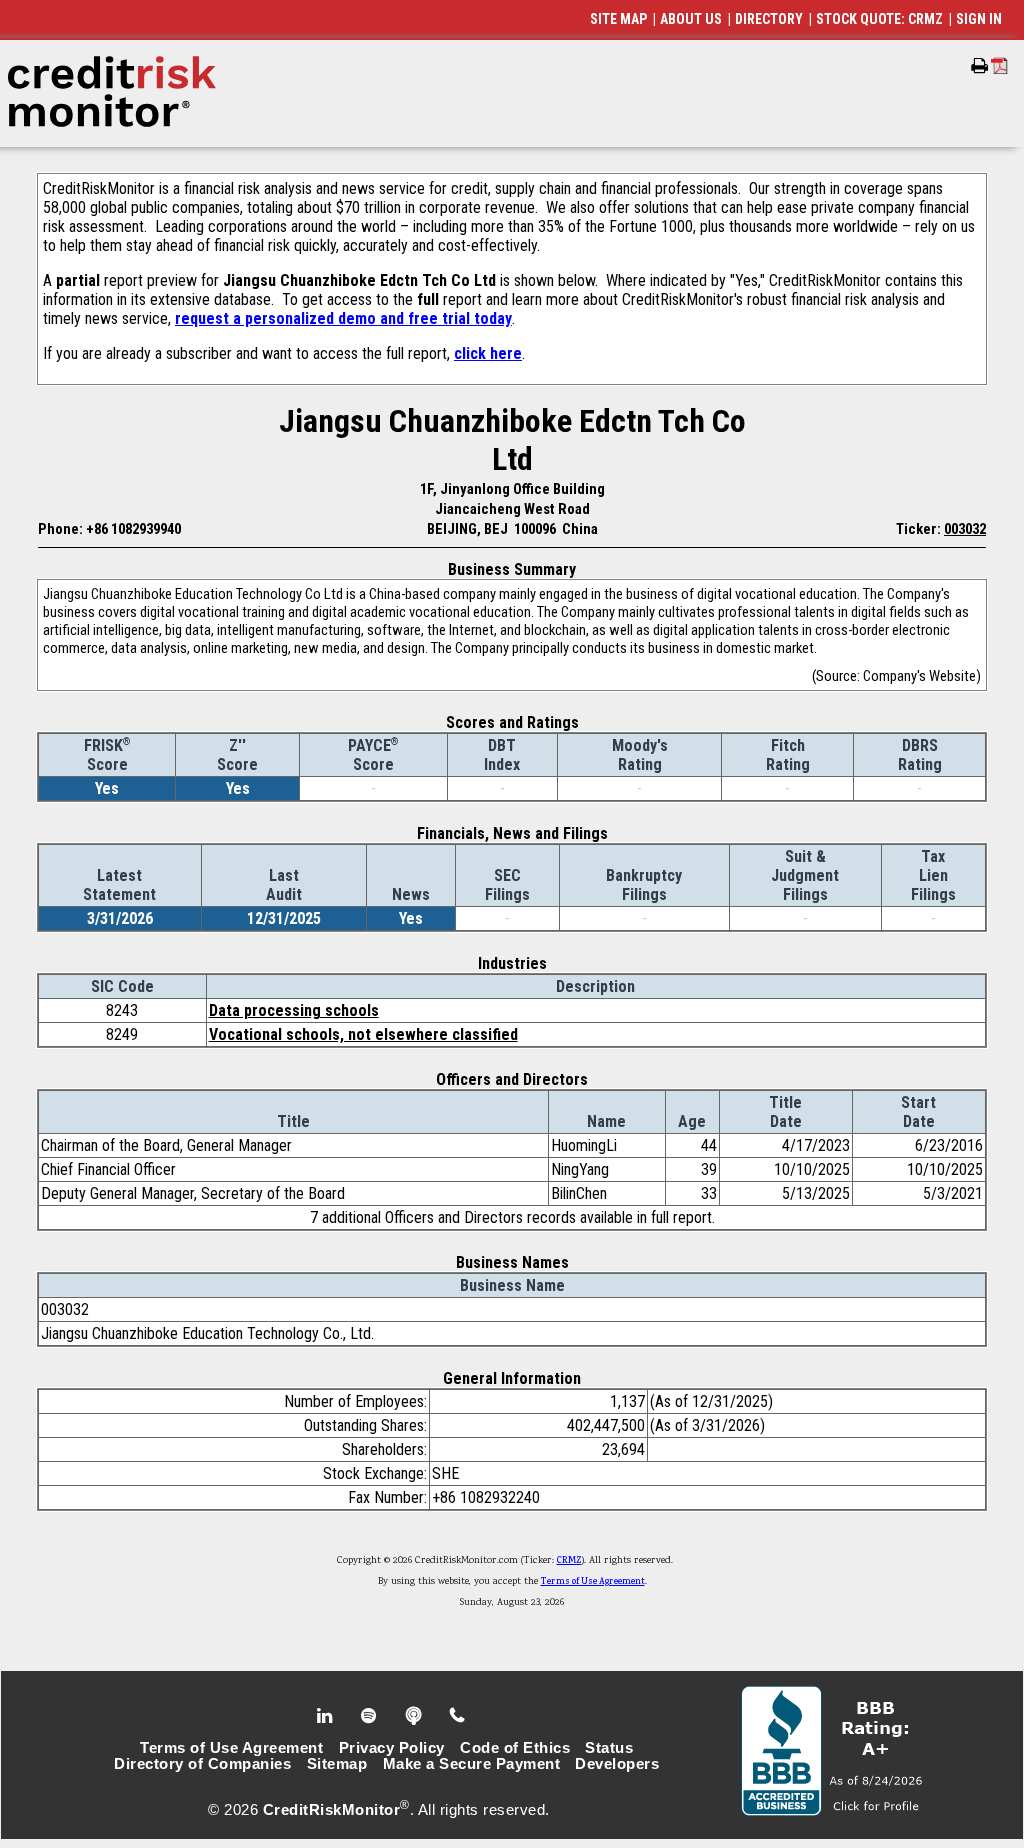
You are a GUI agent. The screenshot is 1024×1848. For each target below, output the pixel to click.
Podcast (415, 1716)
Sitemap (337, 1764)
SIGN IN (979, 19)
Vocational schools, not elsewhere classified (363, 1034)
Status (609, 1748)
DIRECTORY (769, 19)
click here (488, 353)
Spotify (370, 1716)
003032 (965, 529)
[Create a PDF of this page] (999, 65)
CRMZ (569, 1561)
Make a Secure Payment (472, 1764)
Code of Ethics (515, 1748)
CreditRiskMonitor (332, 1810)
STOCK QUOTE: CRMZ (879, 19)
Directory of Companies (202, 1764)
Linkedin (327, 1716)
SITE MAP (618, 19)
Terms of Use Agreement (593, 1582)
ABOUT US (691, 19)
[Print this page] (979, 66)
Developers (617, 1764)
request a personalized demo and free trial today (343, 318)
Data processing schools (294, 1010)
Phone (458, 1716)
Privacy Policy (392, 1748)
